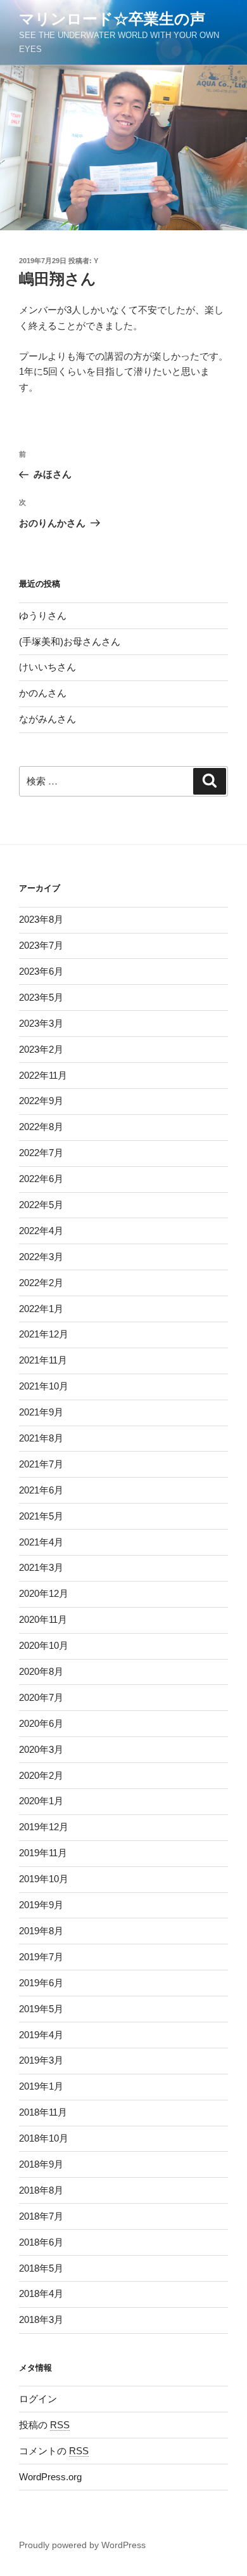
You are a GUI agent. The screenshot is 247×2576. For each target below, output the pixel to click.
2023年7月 (41, 945)
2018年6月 (41, 2242)
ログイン (38, 2399)
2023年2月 (41, 1049)
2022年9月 (41, 1101)
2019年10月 (44, 1879)
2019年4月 (41, 2035)
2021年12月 (44, 1334)
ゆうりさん (43, 615)
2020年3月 (41, 1749)
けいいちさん (47, 667)
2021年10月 (44, 1386)
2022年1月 (41, 1309)
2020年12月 (44, 1593)
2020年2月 (41, 1775)
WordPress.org (50, 2477)
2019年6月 (41, 1983)
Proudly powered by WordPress (82, 2545)
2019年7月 (41, 1957)
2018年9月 (41, 2164)
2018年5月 (41, 2268)
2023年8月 (41, 919)
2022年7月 (41, 1153)
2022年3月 (41, 1257)
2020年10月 (44, 1645)
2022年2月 (41, 1283)
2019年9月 (41, 1905)
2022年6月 (41, 1179)
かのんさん (43, 693)
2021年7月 (41, 1464)
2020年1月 (41, 1801)
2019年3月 (41, 2060)
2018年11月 (43, 2112)
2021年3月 (41, 1567)
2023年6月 (41, 971)
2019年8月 (41, 1931)
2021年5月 (41, 1516)
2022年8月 (41, 1127)
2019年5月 (41, 2009)
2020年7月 (41, 1697)
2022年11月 (43, 1075)
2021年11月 (43, 1360)
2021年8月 (41, 1438)
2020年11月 (43, 1619)
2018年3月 (41, 2319)
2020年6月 (41, 1723)
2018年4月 (41, 2293)
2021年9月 (41, 1412)
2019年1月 (41, 2086)
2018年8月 (41, 2190)
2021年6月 (41, 1490)
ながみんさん (47, 719)
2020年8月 (41, 1671)
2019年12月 (44, 1827)
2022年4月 (41, 1231)
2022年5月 (41, 1205)
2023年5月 (41, 997)
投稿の (44, 2425)
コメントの (54, 2451)
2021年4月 (41, 1542)
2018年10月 (44, 2138)
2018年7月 (41, 2216)
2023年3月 (41, 1023)
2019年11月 (43, 1853)
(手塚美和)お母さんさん (70, 641)
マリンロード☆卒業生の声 (112, 19)
